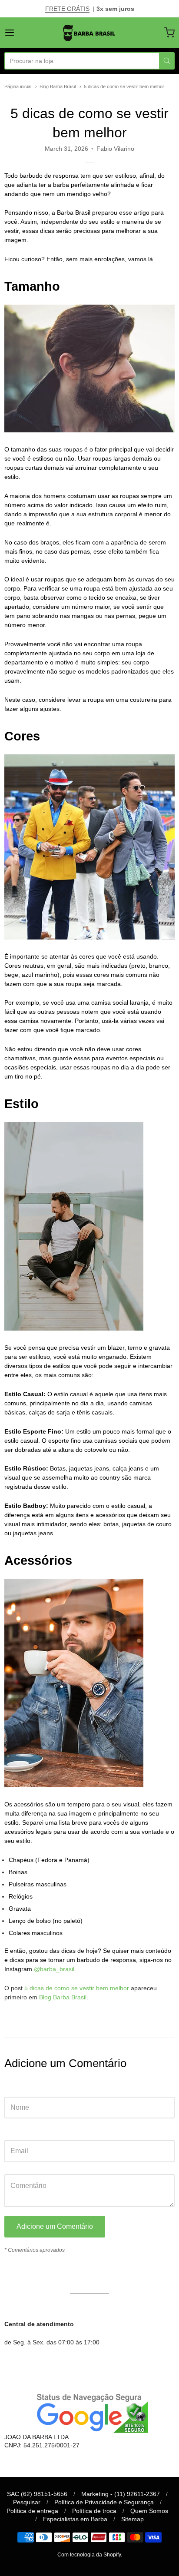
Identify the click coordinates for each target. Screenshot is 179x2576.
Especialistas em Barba (75, 2519)
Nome (13, 2088)
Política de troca (94, 2511)
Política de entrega (32, 2511)
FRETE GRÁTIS (67, 9)
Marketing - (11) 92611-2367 (121, 2494)
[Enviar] (167, 61)
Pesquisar (27, 2502)
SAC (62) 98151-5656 (37, 2494)
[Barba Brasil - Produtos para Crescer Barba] (89, 33)
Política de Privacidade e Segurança (104, 2502)
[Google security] (89, 2412)
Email (12, 2132)
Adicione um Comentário (55, 2226)
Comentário (20, 2166)
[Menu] (21, 33)
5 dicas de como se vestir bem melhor (124, 86)
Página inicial (18, 86)
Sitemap (133, 2519)
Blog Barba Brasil (58, 86)
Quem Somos (149, 2511)
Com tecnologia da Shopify (89, 2555)
